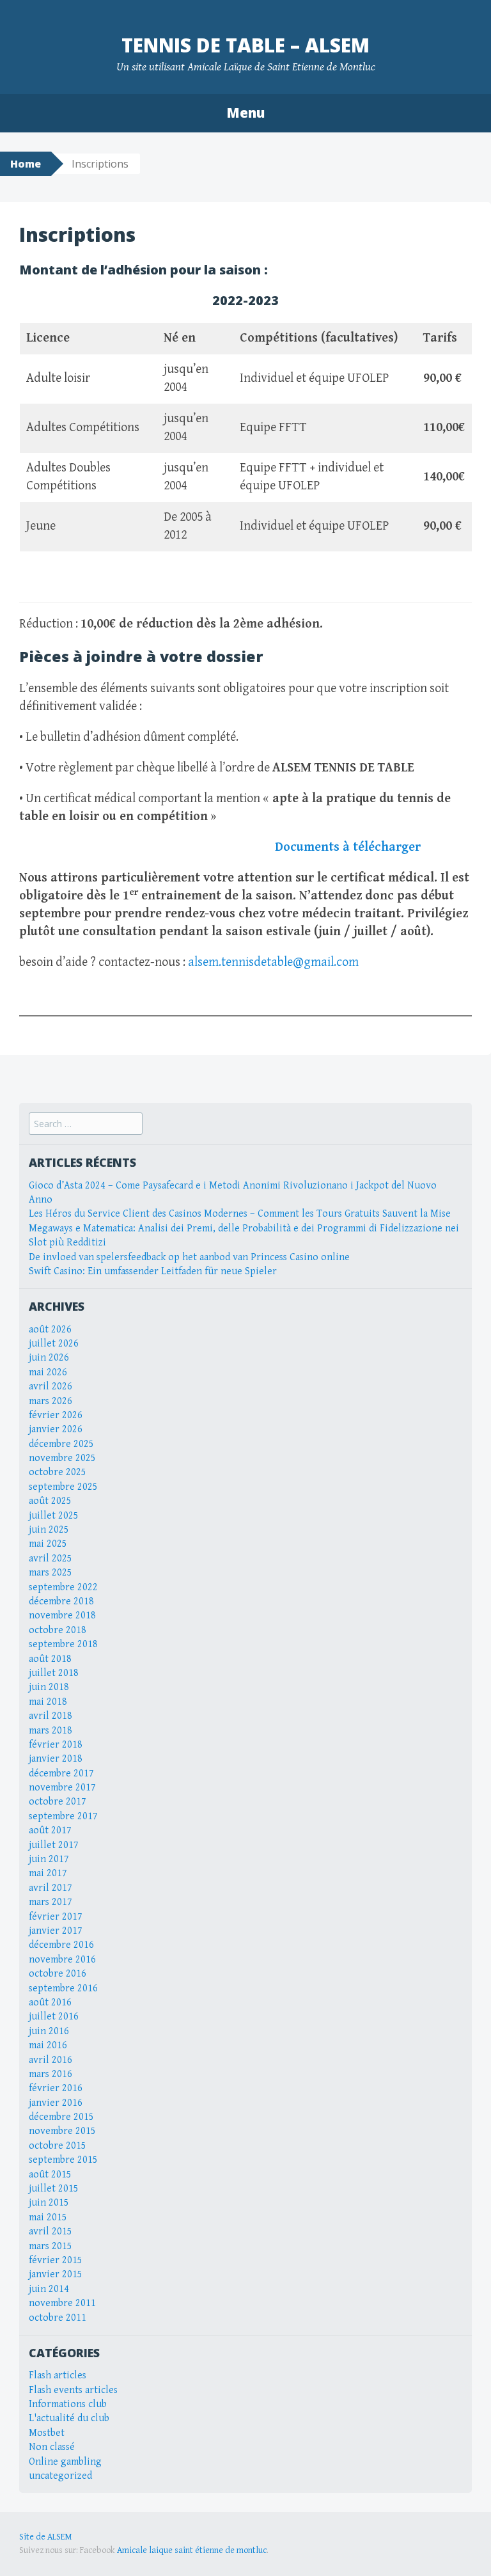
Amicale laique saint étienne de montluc (192, 2550)
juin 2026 (49, 1358)
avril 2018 (51, 1716)
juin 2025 (49, 1530)
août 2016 (50, 2003)
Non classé (52, 2447)
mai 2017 (48, 1873)
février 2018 (56, 1745)
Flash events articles (73, 2390)
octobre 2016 (58, 1974)
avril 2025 (51, 1559)
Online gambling (65, 2462)
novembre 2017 (62, 1788)
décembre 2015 (61, 2117)
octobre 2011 (58, 2318)
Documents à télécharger (348, 847)
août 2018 (50, 1659)
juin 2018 (49, 1687)
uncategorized (60, 2476)
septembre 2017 (63, 1816)
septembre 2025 (63, 1487)
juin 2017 (49, 1859)
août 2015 (50, 2175)
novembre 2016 (62, 1960)
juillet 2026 (54, 1344)
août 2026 (50, 1330)
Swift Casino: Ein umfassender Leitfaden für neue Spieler (153, 1271)
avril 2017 (51, 1888)
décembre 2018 (61, 1601)
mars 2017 (51, 1902)
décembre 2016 (61, 1945)
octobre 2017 (58, 1802)
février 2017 (56, 1917)
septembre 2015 (63, 2160)
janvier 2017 (56, 1931)
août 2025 (50, 1501)
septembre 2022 (63, 1587)
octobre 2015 (58, 2146)
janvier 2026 (56, 1429)
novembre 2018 (62, 1616)
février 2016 (56, 2088)
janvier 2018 (56, 1759)
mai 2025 (48, 1544)
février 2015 (56, 2260)
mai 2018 (48, 1702)
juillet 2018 (54, 1673)
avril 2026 (51, 1387)
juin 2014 (49, 2289)
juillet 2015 (54, 2189)
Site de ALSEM (46, 2537)
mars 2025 (51, 1573)
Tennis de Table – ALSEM (245, 45)
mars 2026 (51, 1401)
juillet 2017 (54, 1845)
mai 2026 (48, 1372)
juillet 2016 (54, 2017)
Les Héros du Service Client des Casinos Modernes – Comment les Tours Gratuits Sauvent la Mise (240, 1214)
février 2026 (56, 1415)
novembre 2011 (62, 2303)
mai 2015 (48, 2217)
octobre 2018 (58, 1630)
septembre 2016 (63, 1988)
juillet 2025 (54, 1516)
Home (26, 164)
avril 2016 (51, 2060)
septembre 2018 (63, 1644)
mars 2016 (51, 2074)
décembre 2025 (61, 1444)
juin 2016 (49, 2031)
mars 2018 (51, 1731)
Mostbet (47, 2433)
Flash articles (58, 2375)
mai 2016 (48, 2045)
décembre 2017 (61, 1774)
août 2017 (50, 1830)
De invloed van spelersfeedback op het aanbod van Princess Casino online (189, 1257)
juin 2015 (49, 2203)
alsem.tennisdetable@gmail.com (273, 962)
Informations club (68, 2404)
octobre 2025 (58, 1472)
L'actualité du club (69, 2418)
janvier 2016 (56, 2103)
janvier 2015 (56, 2274)
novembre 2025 (62, 1458)
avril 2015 (51, 2232)
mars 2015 (51, 2246)
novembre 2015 (62, 2131)
